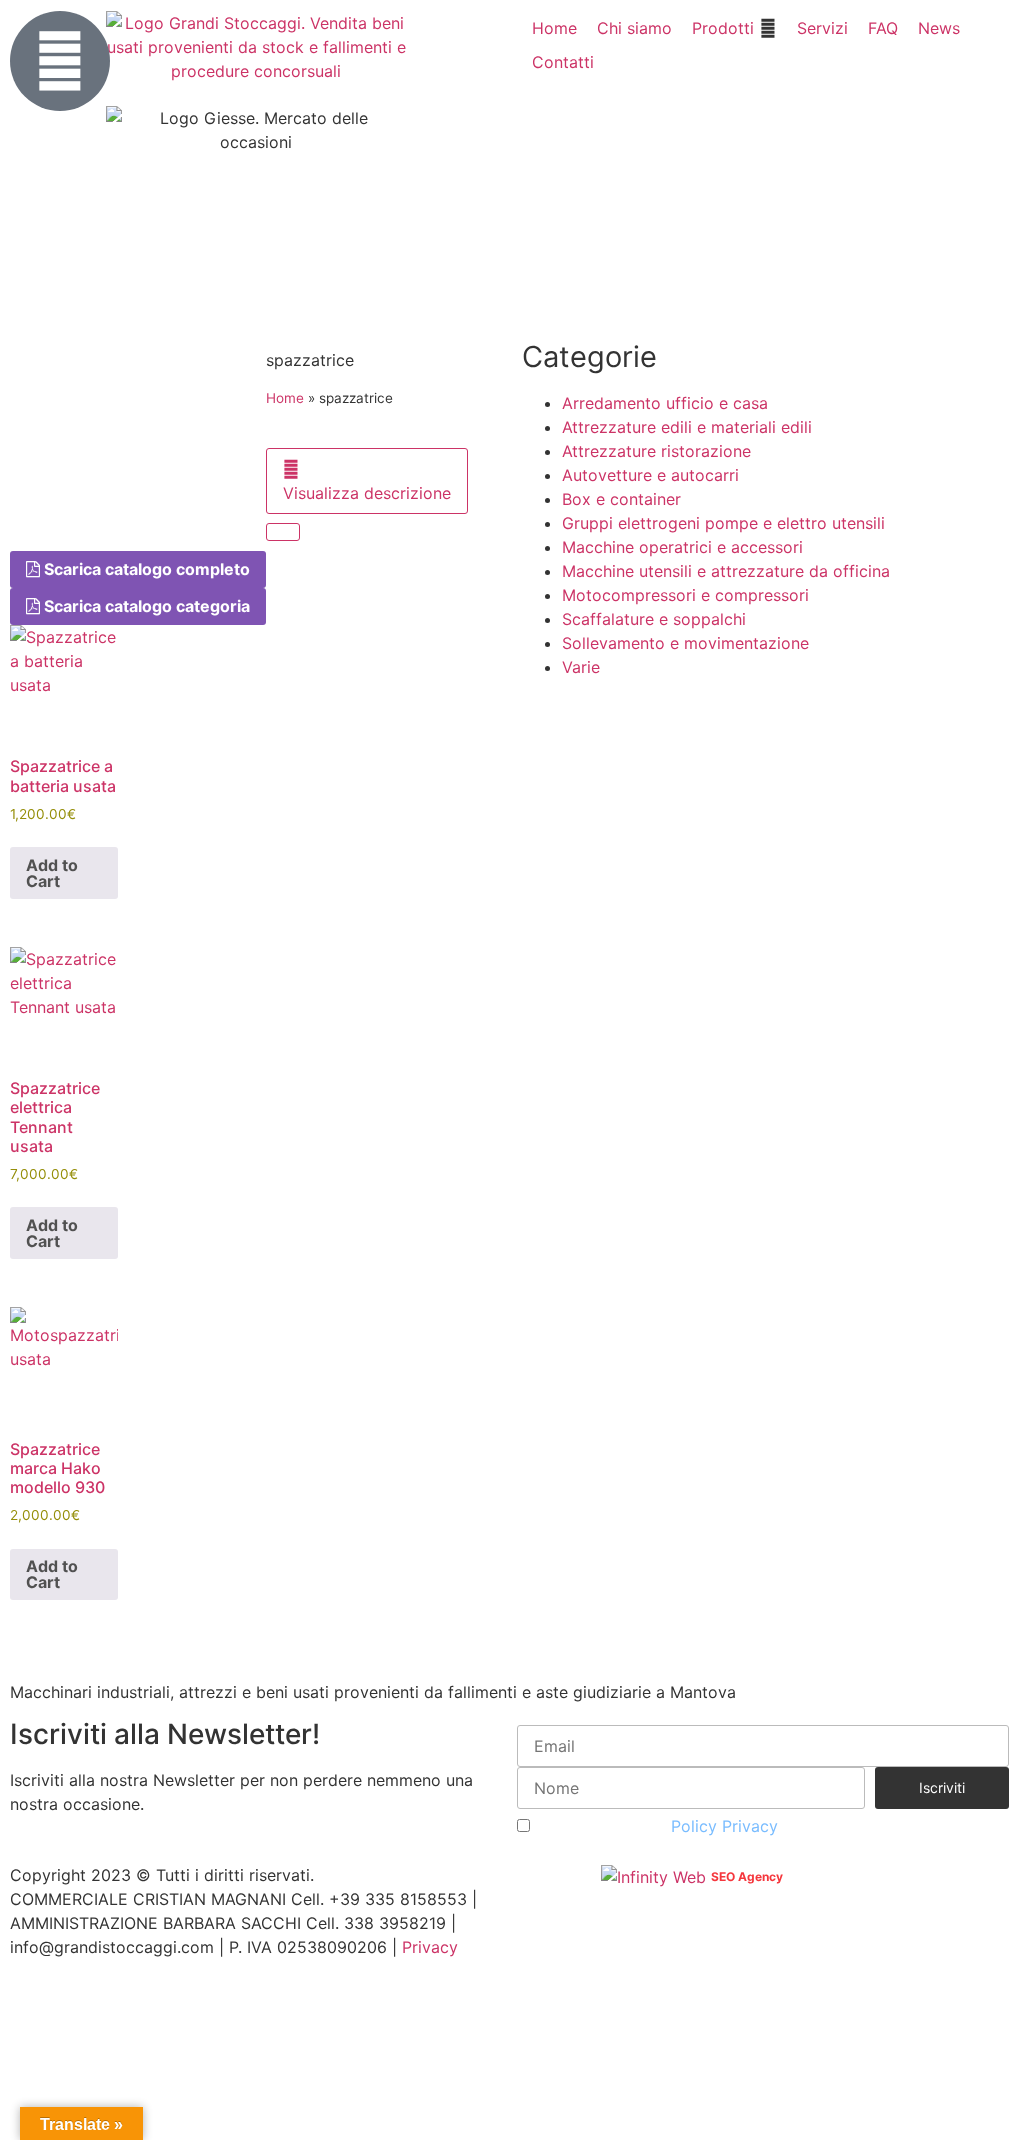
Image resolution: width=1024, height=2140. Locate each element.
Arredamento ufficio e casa (665, 403)
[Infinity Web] (656, 1875)
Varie (581, 667)
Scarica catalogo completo (145, 569)
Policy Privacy (724, 1826)
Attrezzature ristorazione (656, 451)
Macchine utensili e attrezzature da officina (726, 571)
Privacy (430, 1947)
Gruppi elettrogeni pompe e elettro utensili (723, 523)
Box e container (621, 499)
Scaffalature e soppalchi (654, 619)
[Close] (283, 532)
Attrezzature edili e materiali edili (687, 427)
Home (285, 398)
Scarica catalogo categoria (145, 606)
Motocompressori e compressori (685, 595)
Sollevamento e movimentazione (685, 643)
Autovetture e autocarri (650, 475)
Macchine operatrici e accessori (682, 547)
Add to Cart (52, 873)
